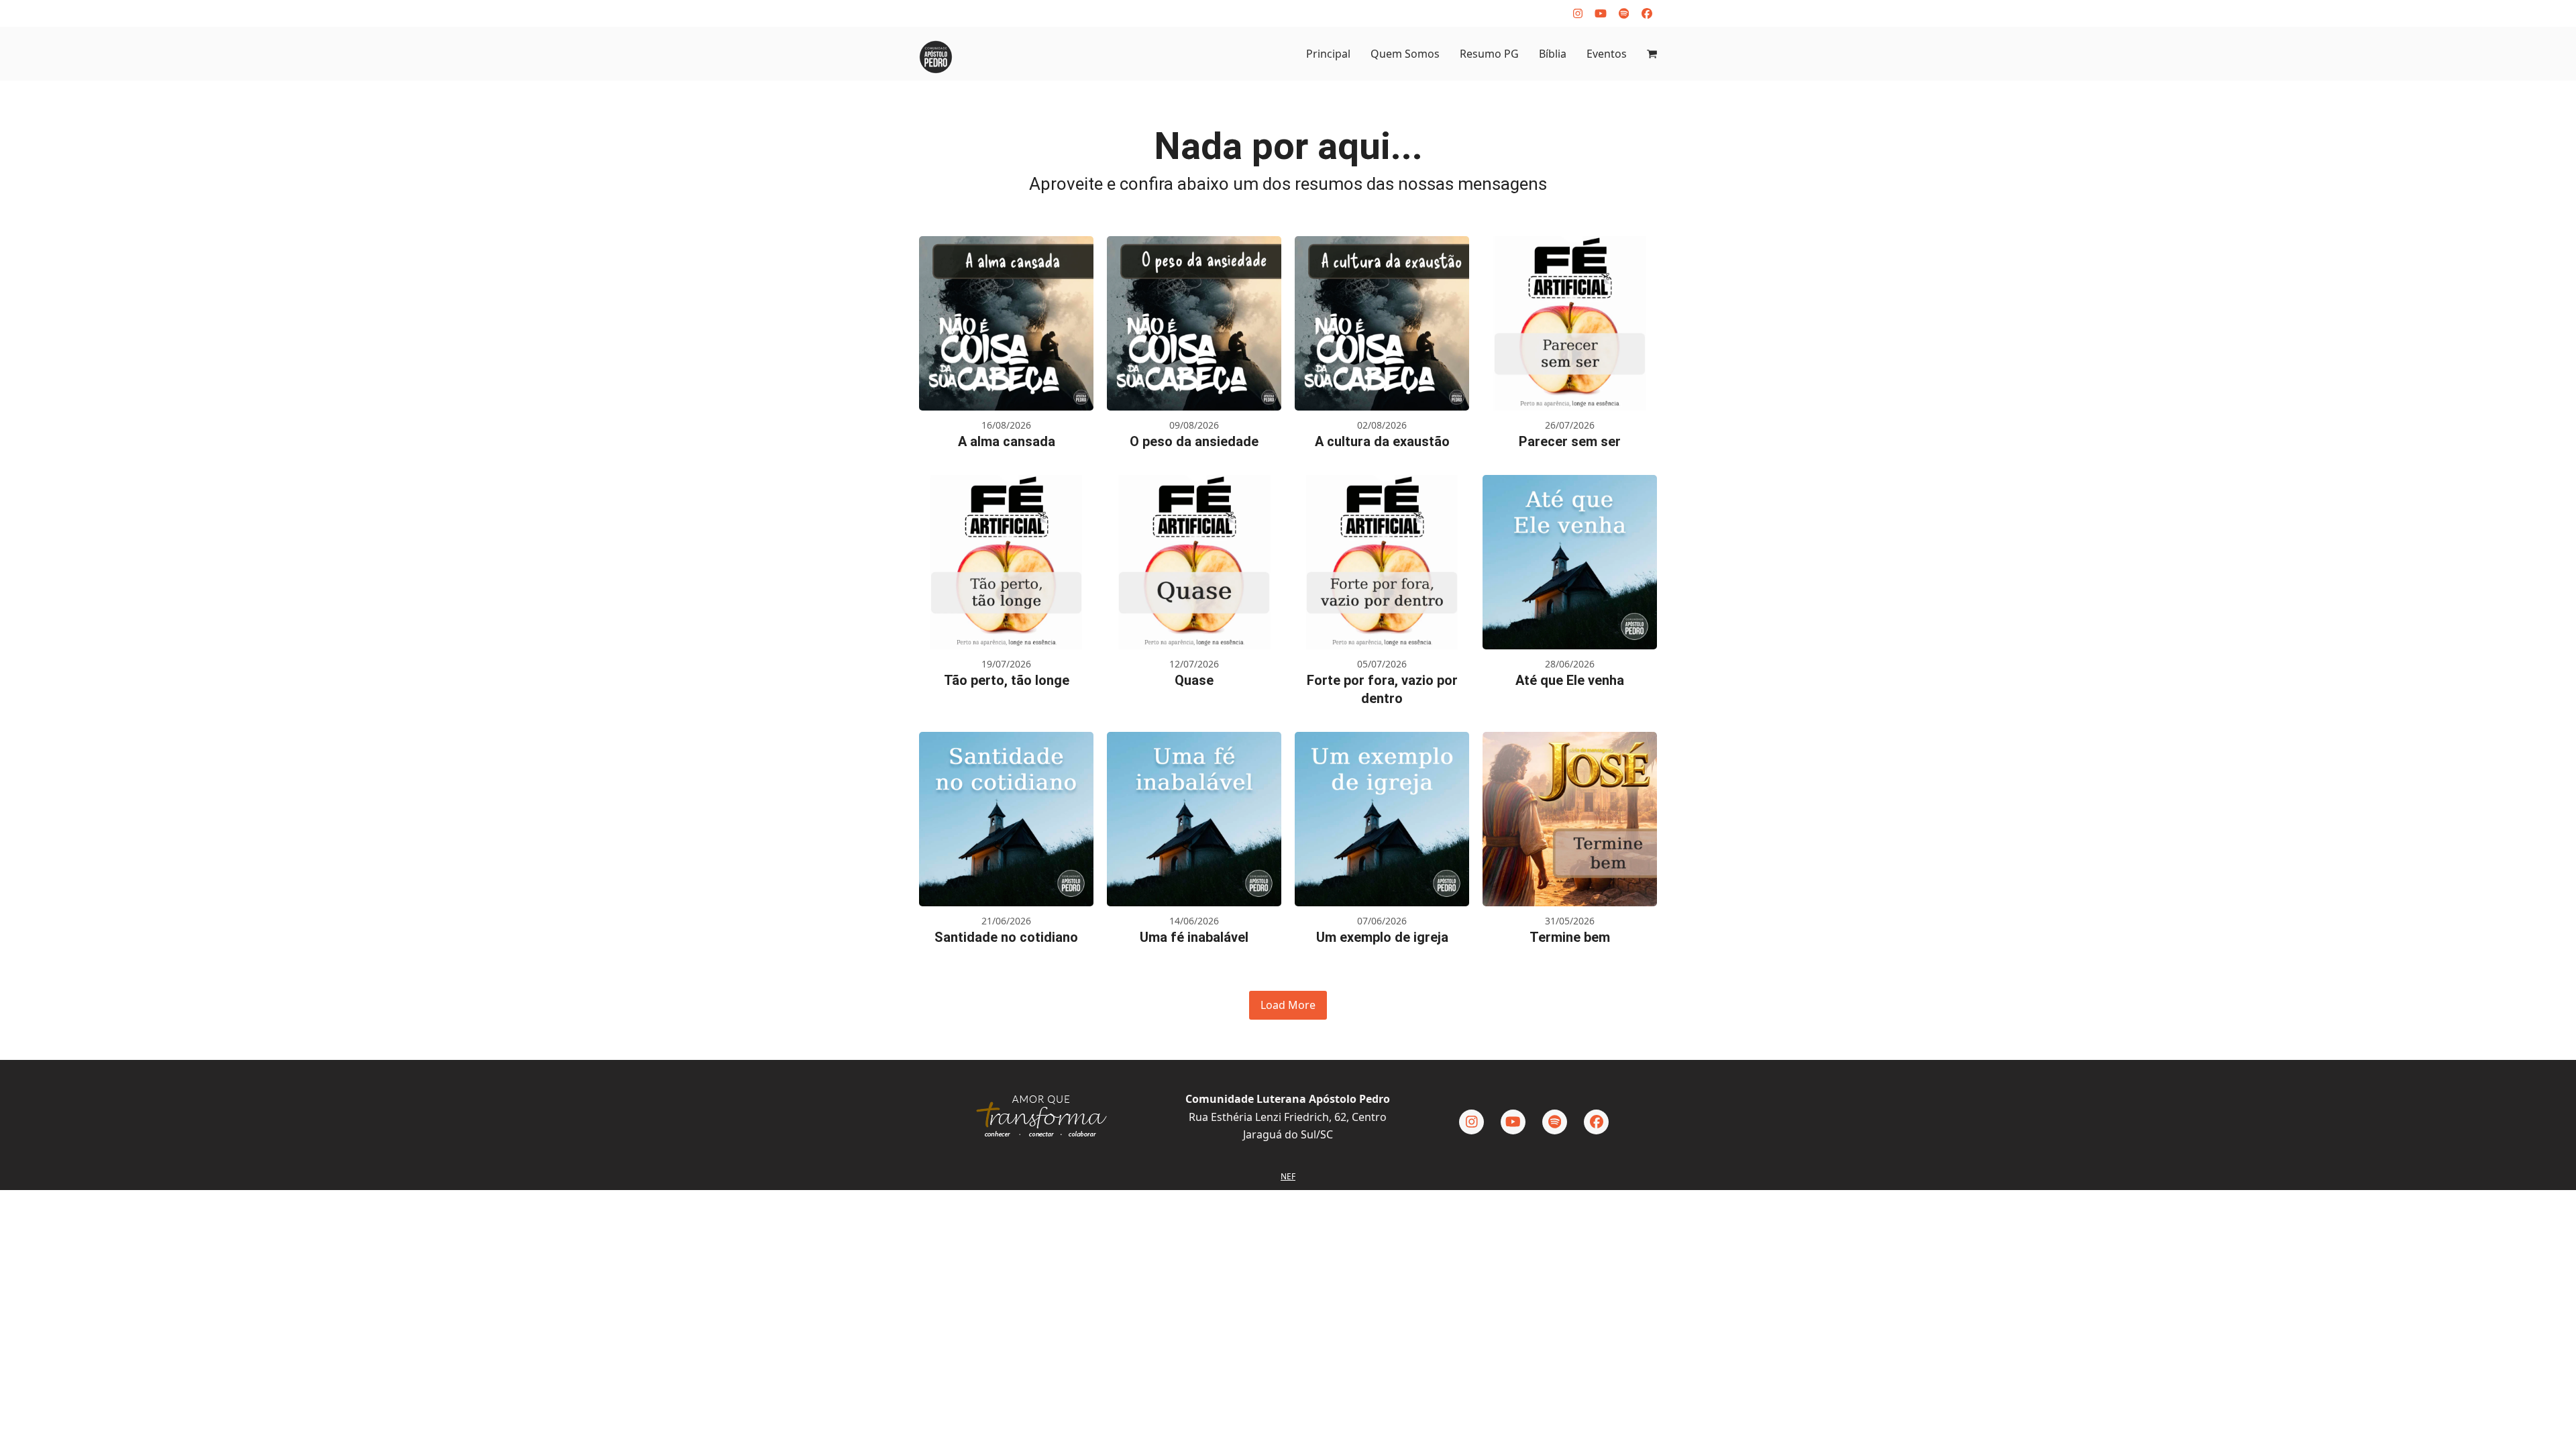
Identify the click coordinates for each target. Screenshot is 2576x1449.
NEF (1288, 1176)
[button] (1652, 54)
